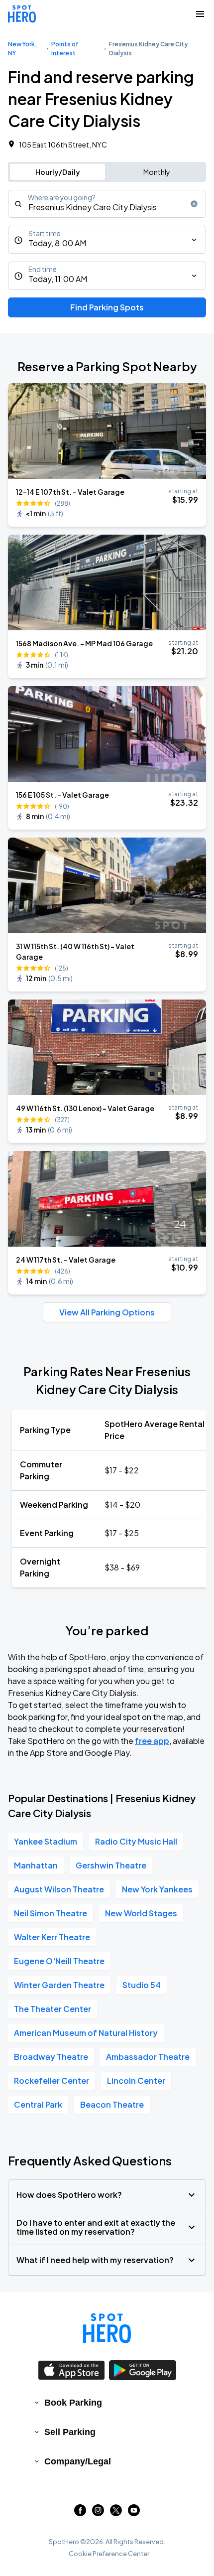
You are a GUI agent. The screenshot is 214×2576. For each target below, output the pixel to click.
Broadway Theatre (51, 2057)
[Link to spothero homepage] (107, 2328)
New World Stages (141, 1913)
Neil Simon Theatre (51, 1913)
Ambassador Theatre (148, 2057)
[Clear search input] (194, 204)
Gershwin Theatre (111, 1865)
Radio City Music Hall (136, 1841)
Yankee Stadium (46, 1841)
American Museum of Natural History (86, 2033)
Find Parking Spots (107, 307)
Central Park (38, 2104)
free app (152, 1741)
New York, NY (22, 49)
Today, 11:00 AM (58, 279)
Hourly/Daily (58, 172)
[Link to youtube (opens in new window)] (134, 2513)
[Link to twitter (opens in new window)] (116, 2513)
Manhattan (36, 1865)
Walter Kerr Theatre (52, 1937)
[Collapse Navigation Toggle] (200, 14)
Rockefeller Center (52, 2080)
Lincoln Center (136, 2080)
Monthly (157, 172)
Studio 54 (142, 1985)
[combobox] (107, 204)
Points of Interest (65, 49)
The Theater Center (53, 2009)
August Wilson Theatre (59, 1889)
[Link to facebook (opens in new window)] (80, 2513)
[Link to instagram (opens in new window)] (98, 2513)
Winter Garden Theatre (59, 1985)
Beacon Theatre (112, 2104)
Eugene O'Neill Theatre (59, 1961)
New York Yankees (157, 1889)
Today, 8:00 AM (57, 243)
